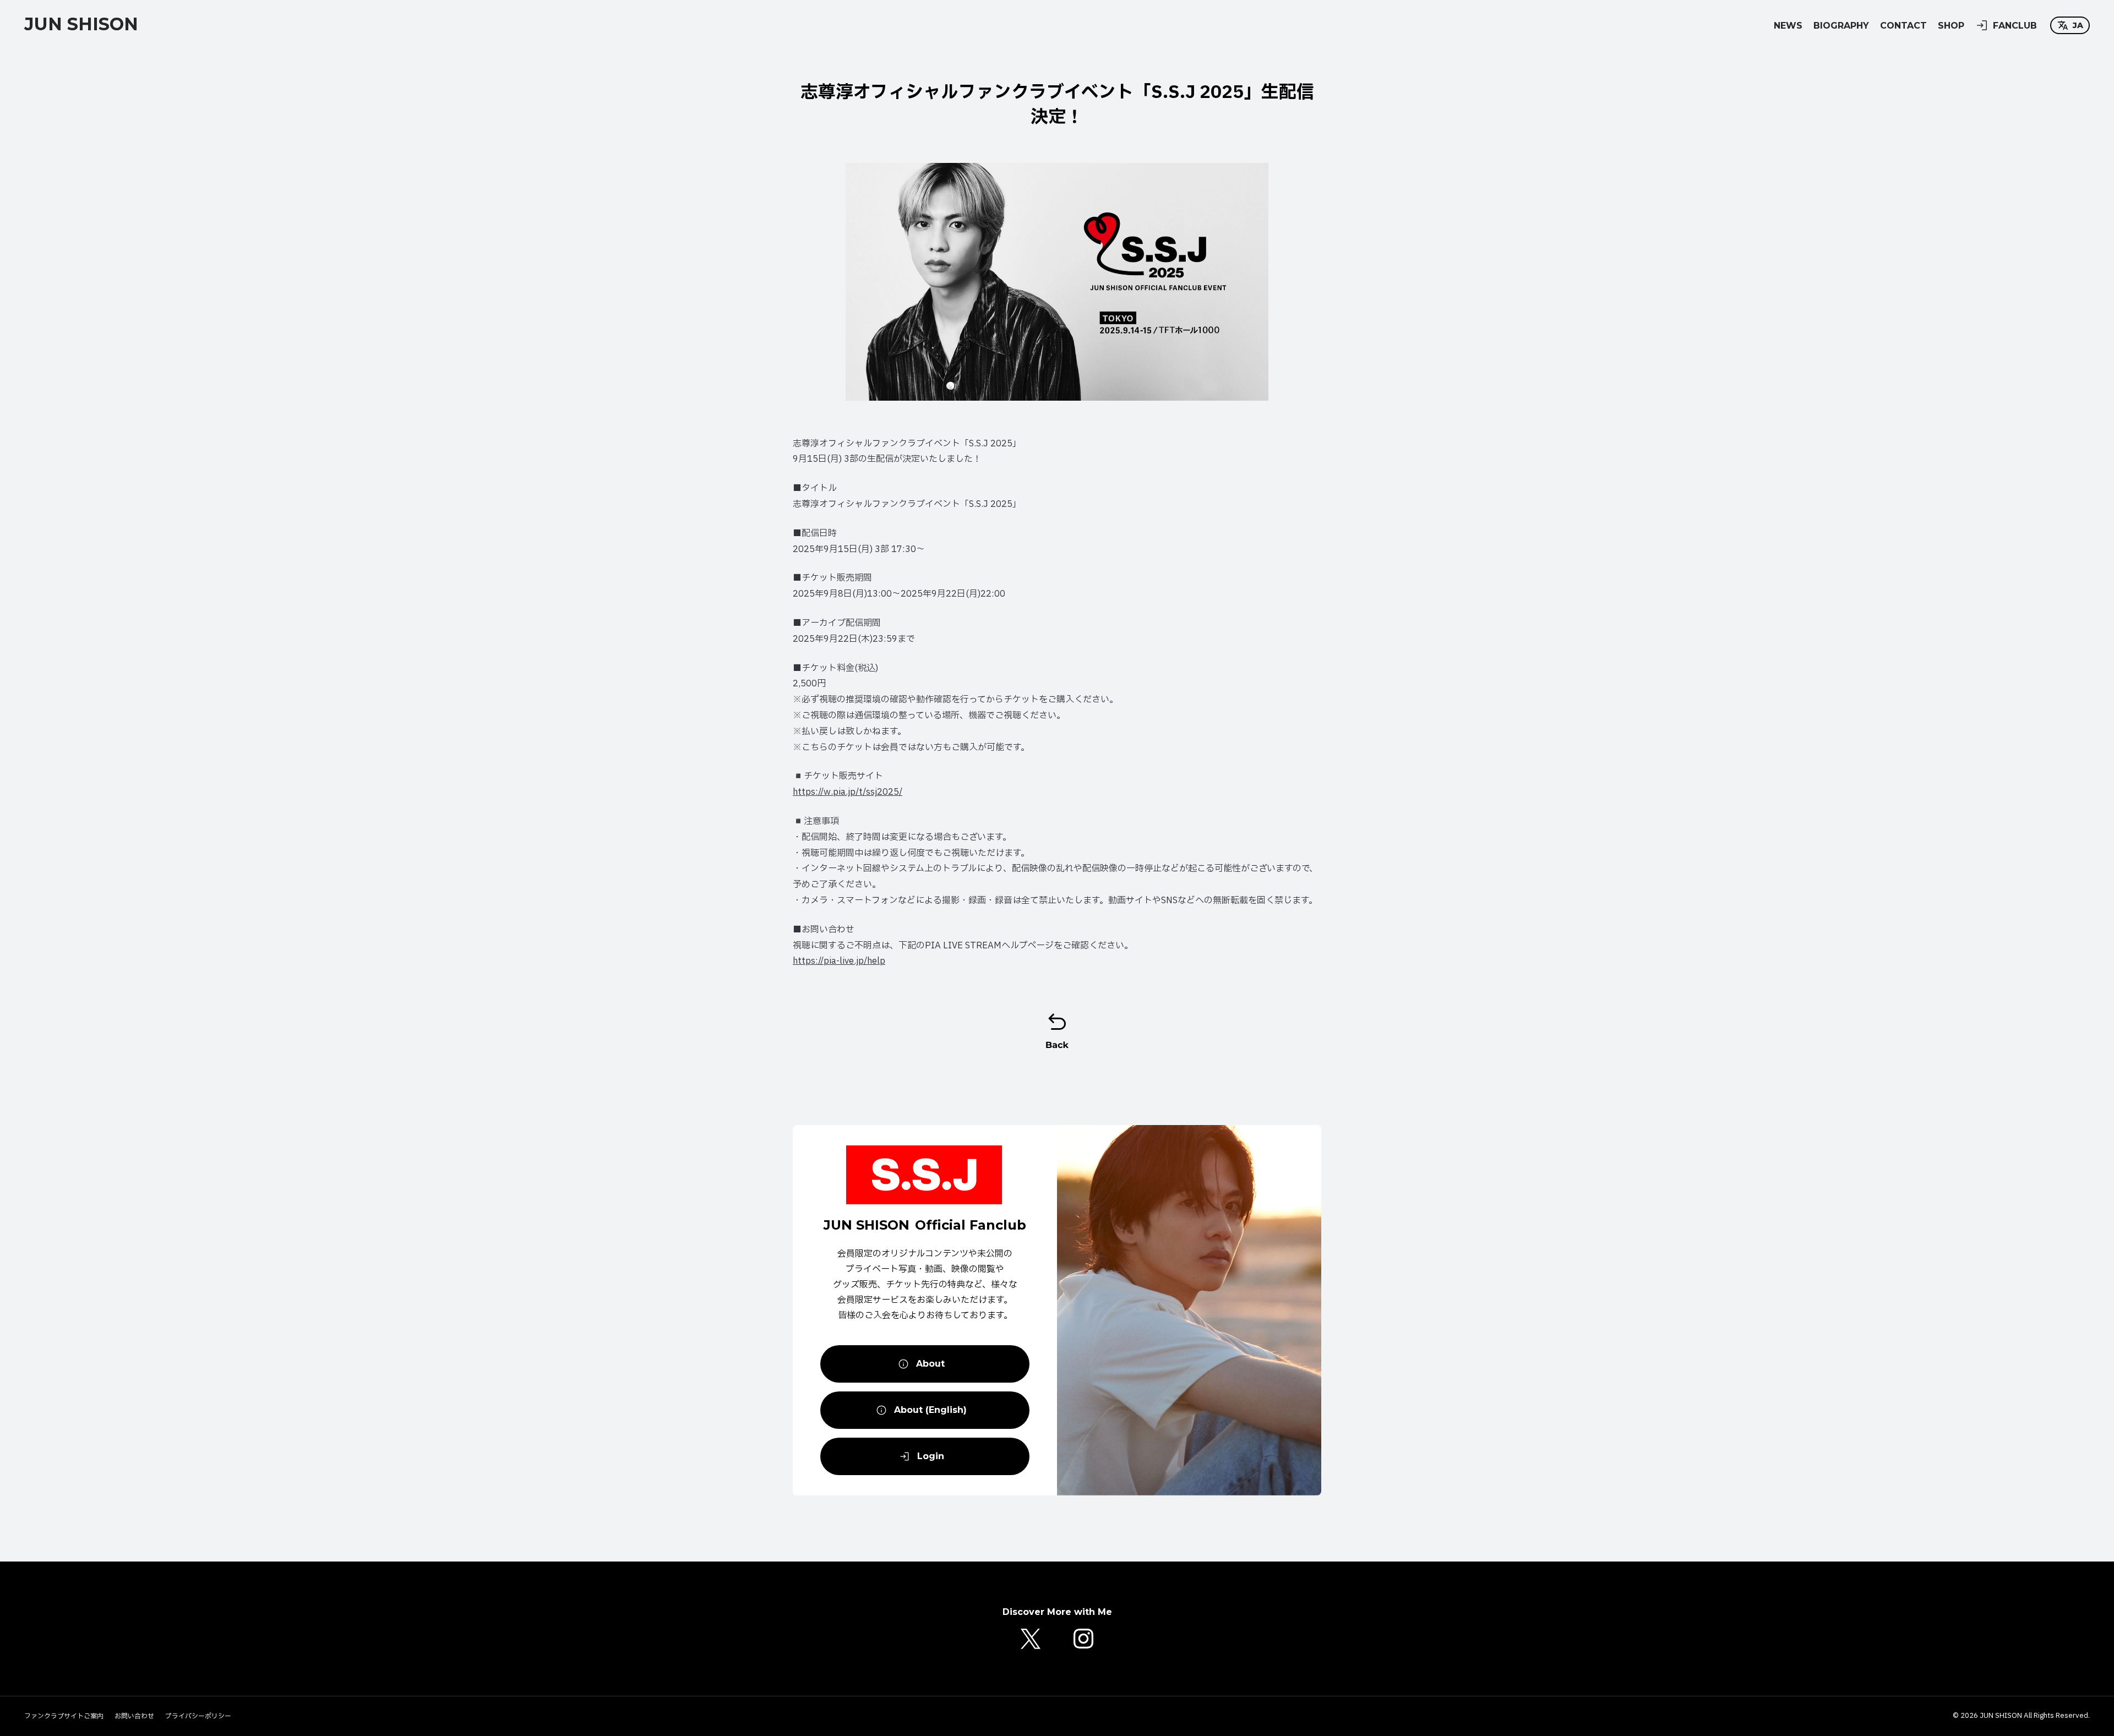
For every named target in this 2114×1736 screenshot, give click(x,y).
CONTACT (1903, 26)
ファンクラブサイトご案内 (64, 1716)
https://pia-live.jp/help (839, 961)
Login (931, 1456)
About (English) (930, 1410)
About (930, 1364)
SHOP (1951, 26)
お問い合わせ (134, 1716)
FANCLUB (2015, 26)
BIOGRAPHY (1841, 26)
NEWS (1788, 26)
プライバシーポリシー (198, 1716)
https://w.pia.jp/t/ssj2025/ (848, 792)
